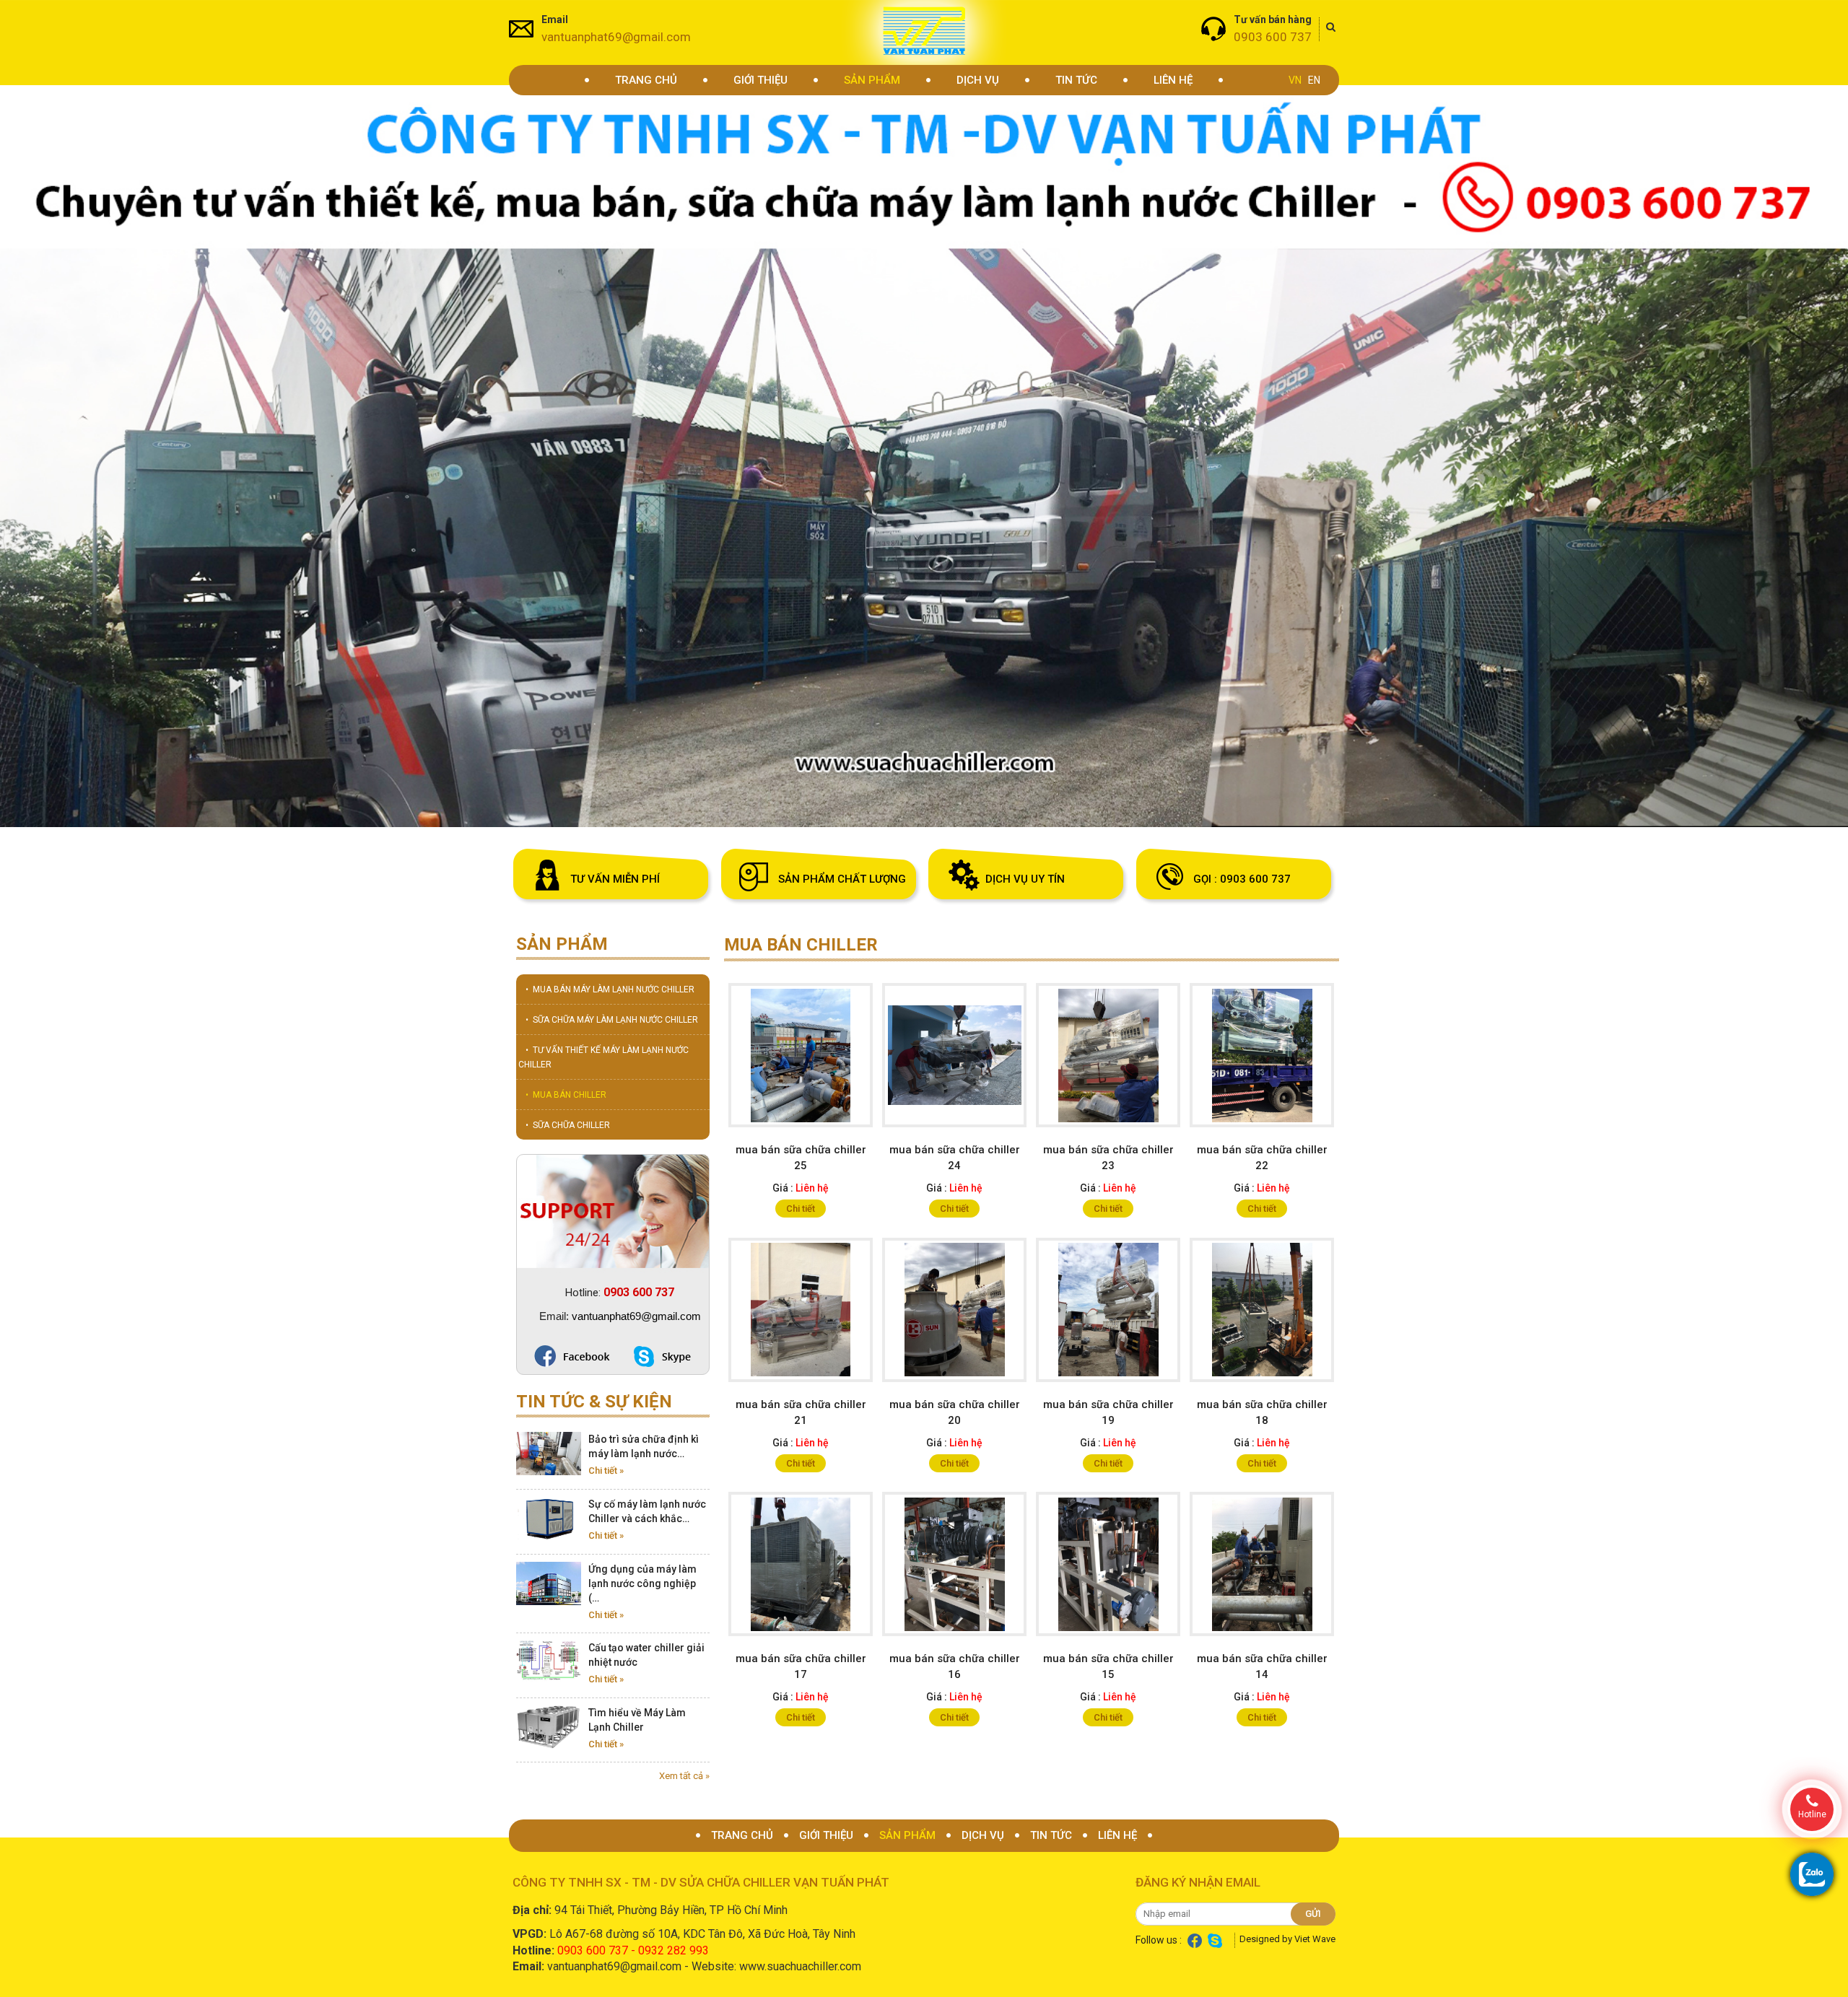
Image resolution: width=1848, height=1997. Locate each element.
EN (1314, 80)
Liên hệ (1173, 80)
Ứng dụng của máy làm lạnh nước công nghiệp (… (642, 1583)
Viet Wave (1315, 1939)
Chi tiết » (606, 1471)
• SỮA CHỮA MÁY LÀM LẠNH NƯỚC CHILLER (612, 1020)
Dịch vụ (978, 80)
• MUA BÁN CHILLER (566, 1095)
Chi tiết (801, 1209)
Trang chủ (646, 80)
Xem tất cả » (684, 1776)
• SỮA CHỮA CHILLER (568, 1125)
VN (1295, 80)
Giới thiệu (760, 80)
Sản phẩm (872, 80)
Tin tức (1076, 80)
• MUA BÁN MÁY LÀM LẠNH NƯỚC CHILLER (610, 989)
